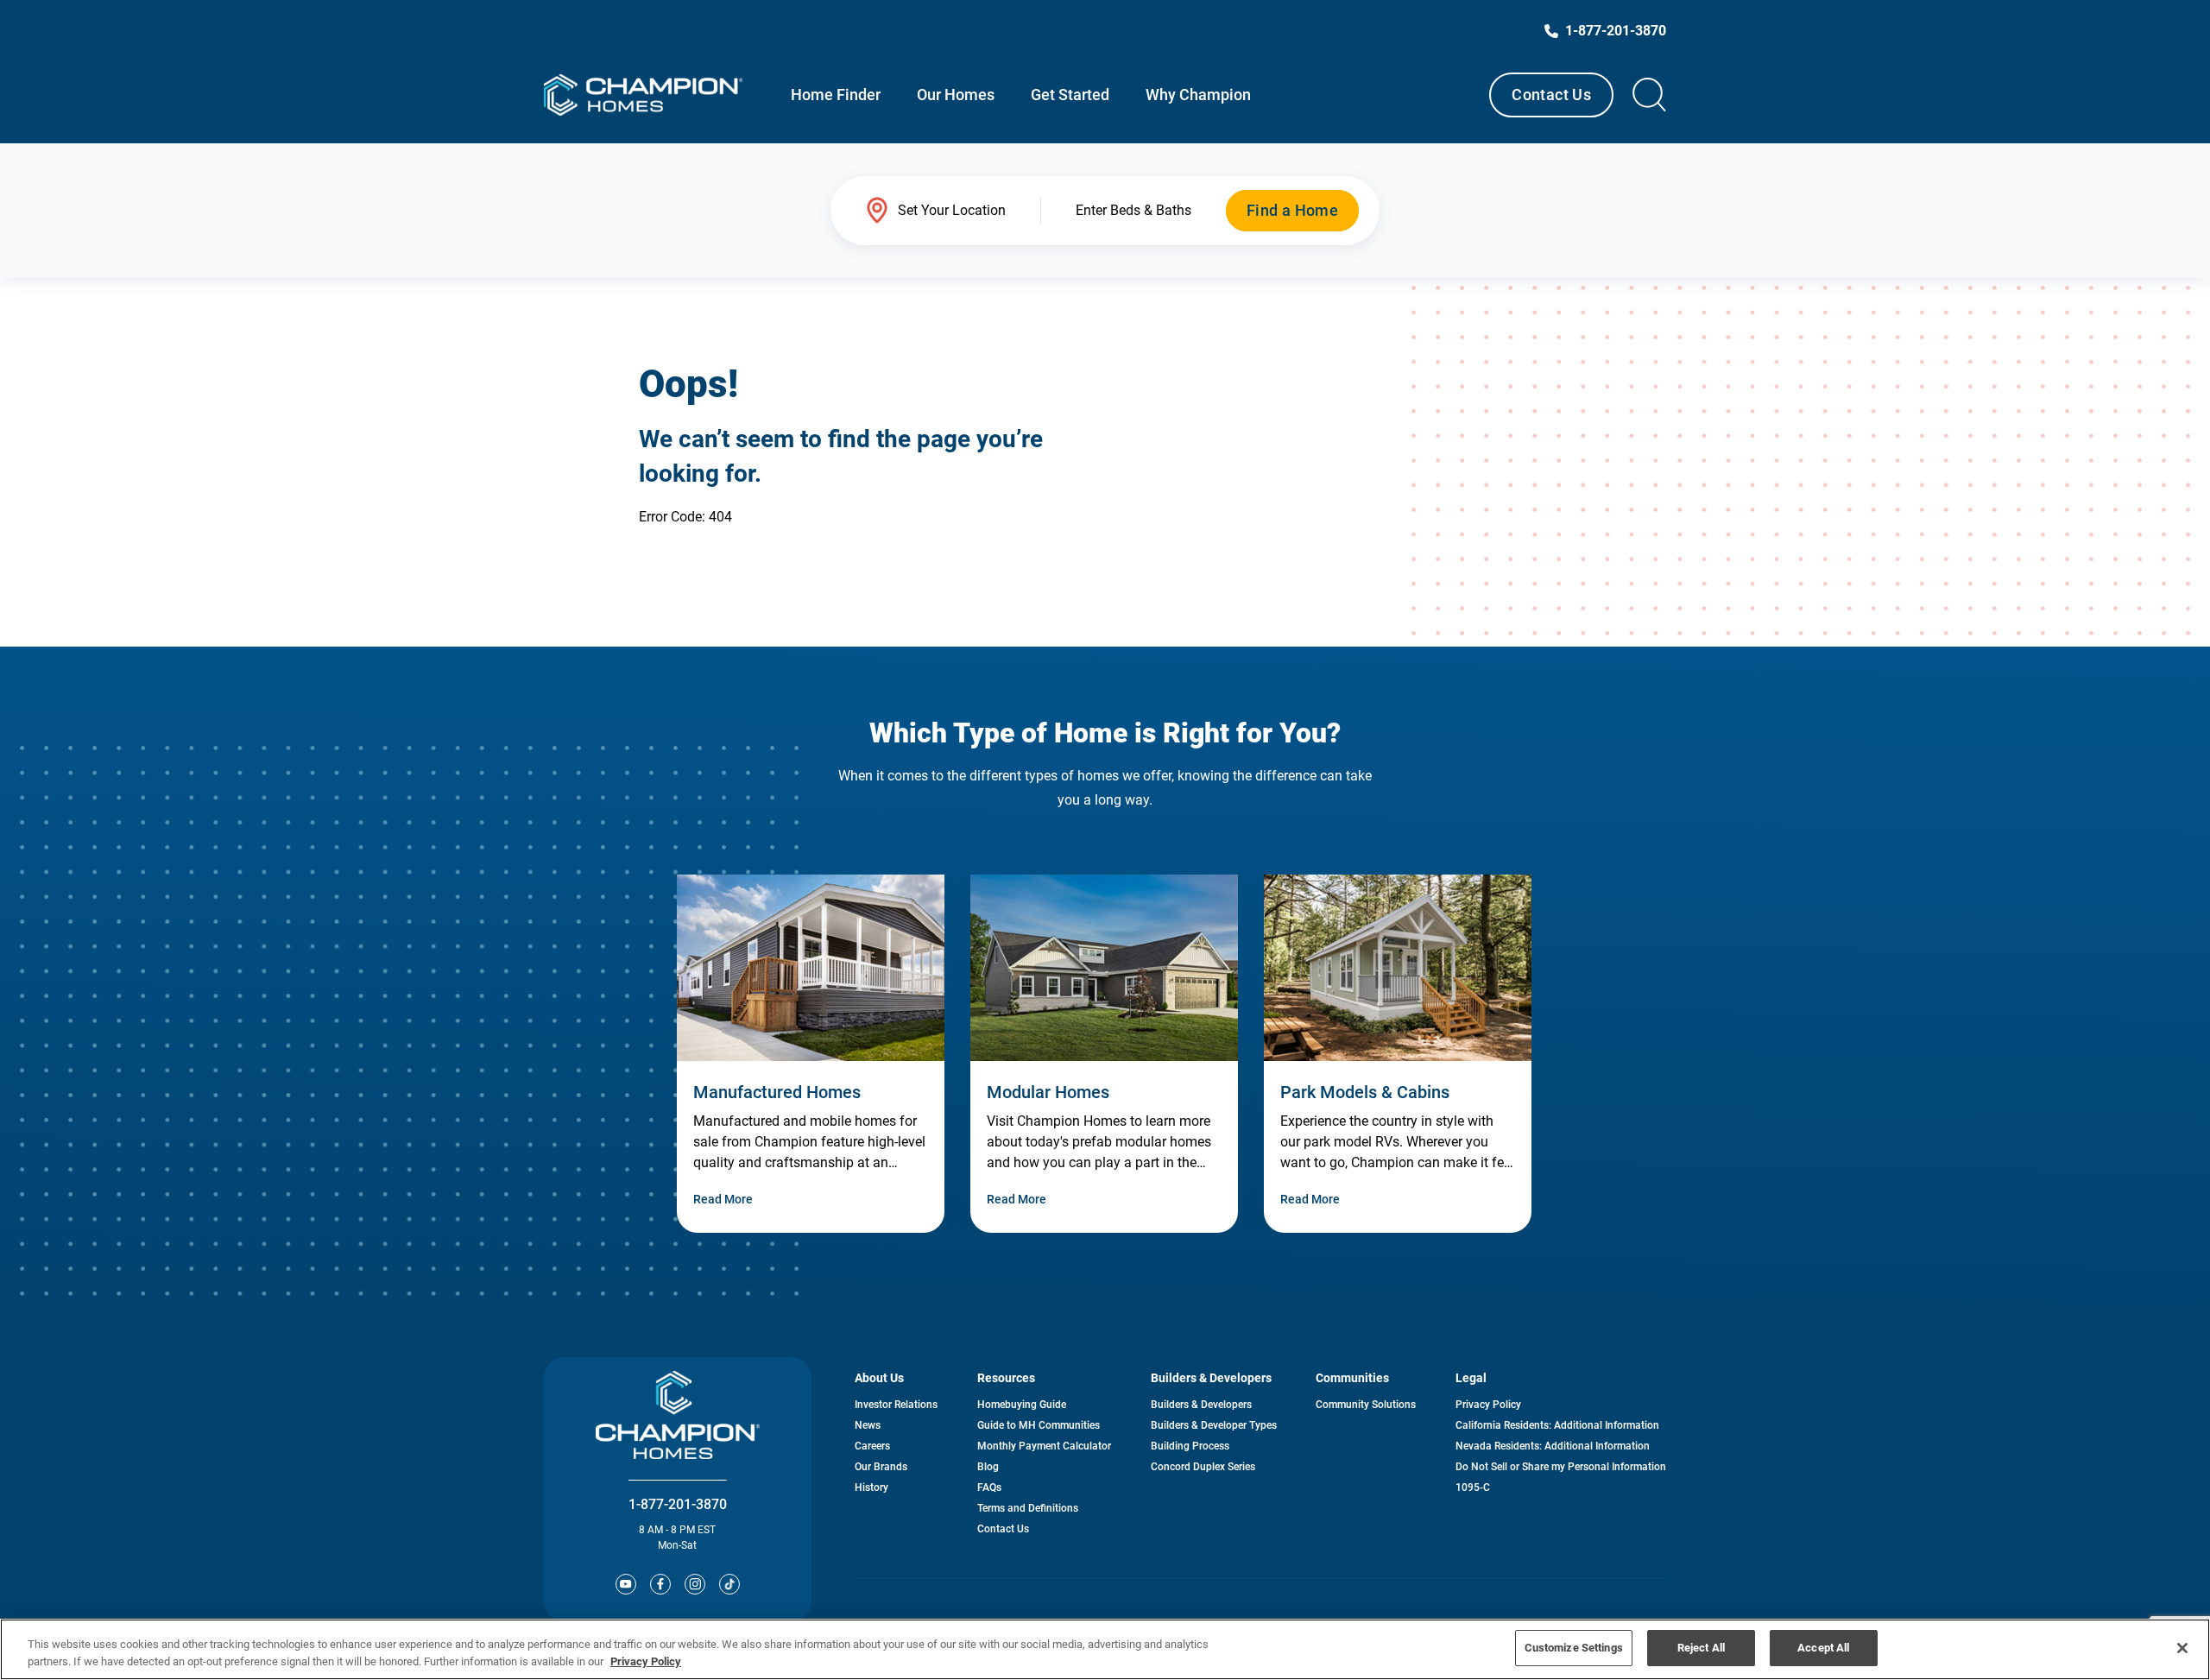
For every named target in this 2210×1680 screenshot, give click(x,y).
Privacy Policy (1488, 1405)
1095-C (1473, 1487)
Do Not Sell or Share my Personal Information (1561, 1467)
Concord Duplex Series (1203, 1467)
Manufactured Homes (777, 1092)
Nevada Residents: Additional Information (1553, 1446)
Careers (872, 1446)
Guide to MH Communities (1039, 1425)
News (868, 1425)
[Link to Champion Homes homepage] (643, 95)
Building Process (1190, 1446)
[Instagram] (695, 1584)
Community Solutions (1366, 1405)
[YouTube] (626, 1584)
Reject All (1701, 1648)
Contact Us (1551, 95)
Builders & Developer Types (1214, 1425)
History (871, 1487)
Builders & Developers (1201, 1405)
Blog (988, 1467)
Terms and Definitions (1028, 1508)
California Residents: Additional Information (1557, 1425)
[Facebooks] (660, 1584)
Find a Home (1292, 210)
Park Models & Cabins (1365, 1092)
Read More (723, 1199)
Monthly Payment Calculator (1044, 1446)
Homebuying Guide (1022, 1405)
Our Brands (881, 1467)
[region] (1105, 1649)
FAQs (989, 1487)
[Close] (2182, 1648)
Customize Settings (1574, 1648)
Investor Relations (896, 1405)
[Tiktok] (729, 1584)
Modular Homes (1048, 1092)
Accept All (1823, 1648)
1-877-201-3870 (678, 1504)
